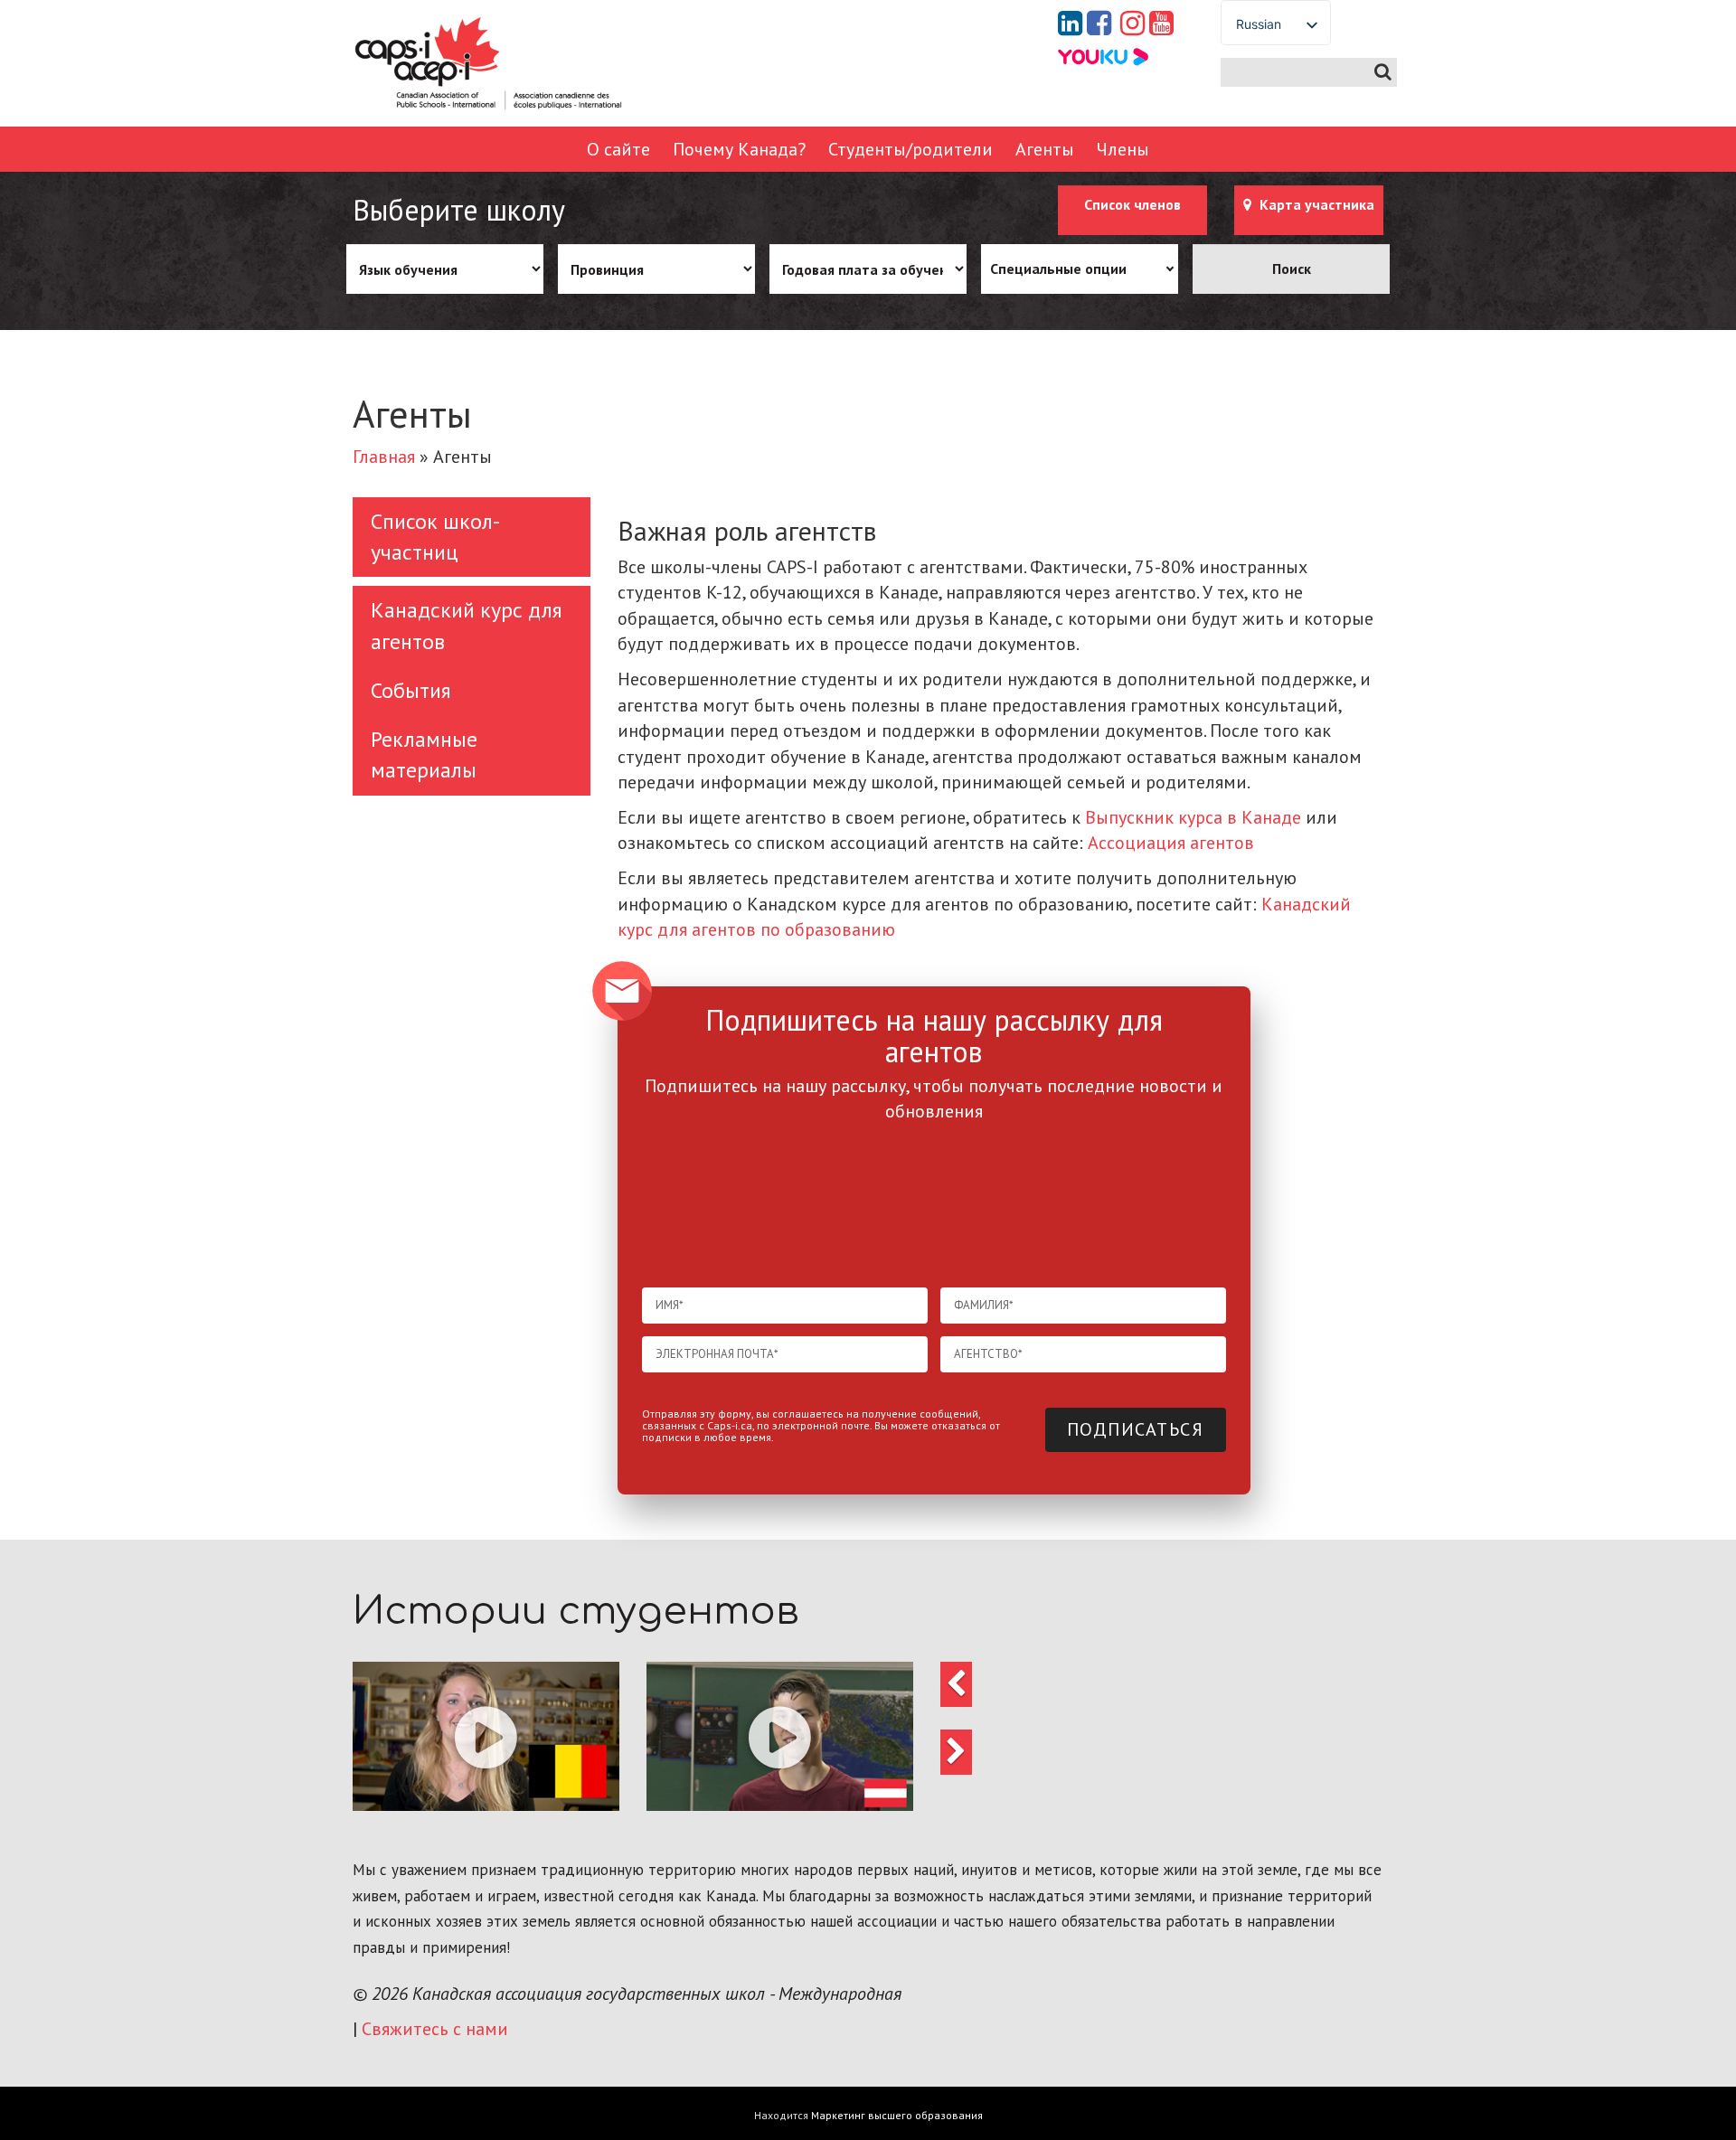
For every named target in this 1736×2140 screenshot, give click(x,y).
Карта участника (1315, 204)
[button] (486, 1736)
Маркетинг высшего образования (897, 2115)
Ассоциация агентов (1171, 843)
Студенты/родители (910, 149)
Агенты (1045, 149)
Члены (1123, 149)
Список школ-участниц (435, 537)
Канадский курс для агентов (467, 625)
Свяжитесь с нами (435, 2029)
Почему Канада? (739, 149)
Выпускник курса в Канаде (1193, 817)
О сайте (618, 149)
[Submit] (1383, 72)
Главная (384, 457)
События (411, 690)
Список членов (1132, 204)
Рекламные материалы (424, 754)
